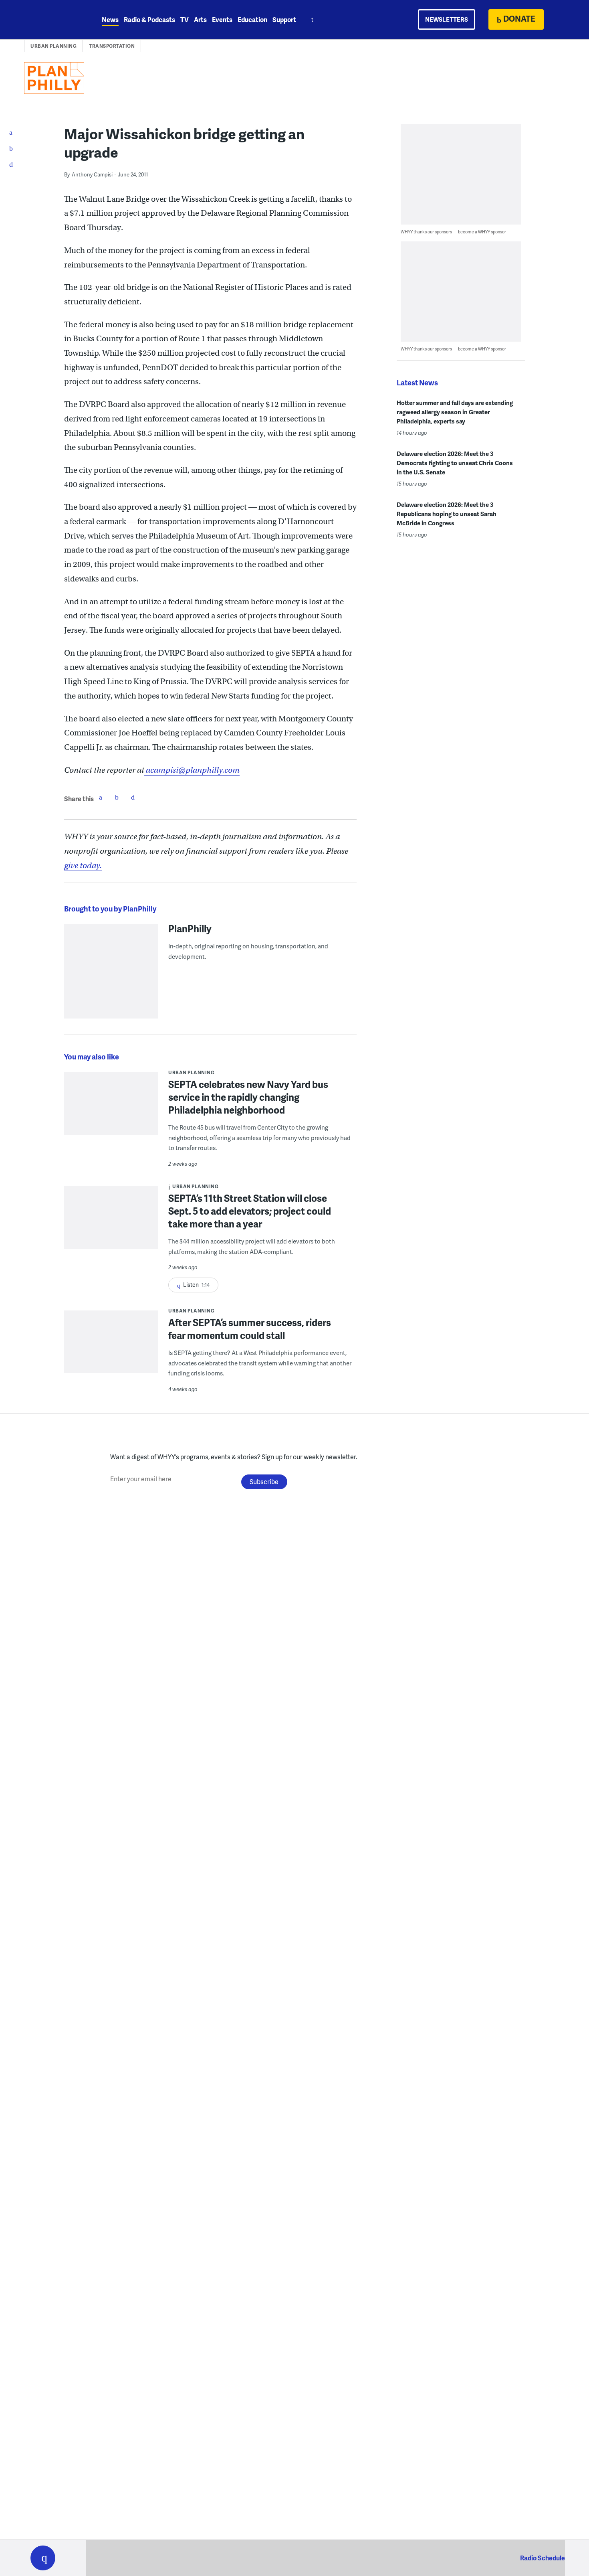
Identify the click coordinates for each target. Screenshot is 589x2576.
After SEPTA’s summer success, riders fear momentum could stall (250, 1329)
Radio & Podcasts (149, 19)
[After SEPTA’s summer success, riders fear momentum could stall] (111, 1347)
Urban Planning (53, 46)
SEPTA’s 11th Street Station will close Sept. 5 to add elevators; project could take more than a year (250, 1211)
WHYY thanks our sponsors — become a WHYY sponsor (453, 232)
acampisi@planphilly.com (192, 770)
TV (185, 19)
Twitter (117, 797)
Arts (200, 19)
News (110, 19)
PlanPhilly (190, 928)
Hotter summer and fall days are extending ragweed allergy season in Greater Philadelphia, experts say (455, 412)
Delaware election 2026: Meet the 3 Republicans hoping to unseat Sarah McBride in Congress (447, 514)
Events (222, 19)
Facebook (101, 797)
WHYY (53, 20)
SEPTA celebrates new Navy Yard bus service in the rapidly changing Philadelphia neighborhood (248, 1097)
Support (284, 19)
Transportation (112, 46)
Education (252, 19)
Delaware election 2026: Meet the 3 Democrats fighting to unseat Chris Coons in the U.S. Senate (455, 463)
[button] (43, 2558)
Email (133, 797)
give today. (83, 866)
